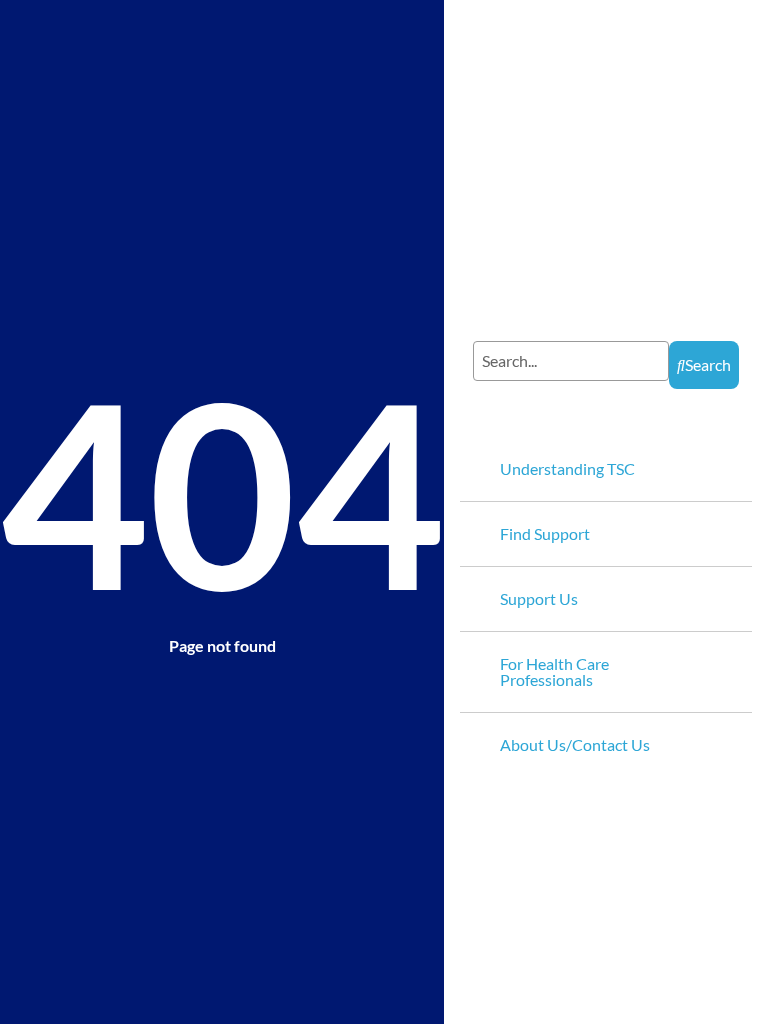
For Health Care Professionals (554, 671)
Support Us (539, 598)
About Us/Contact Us (575, 744)
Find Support (545, 533)
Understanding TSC (567, 468)
